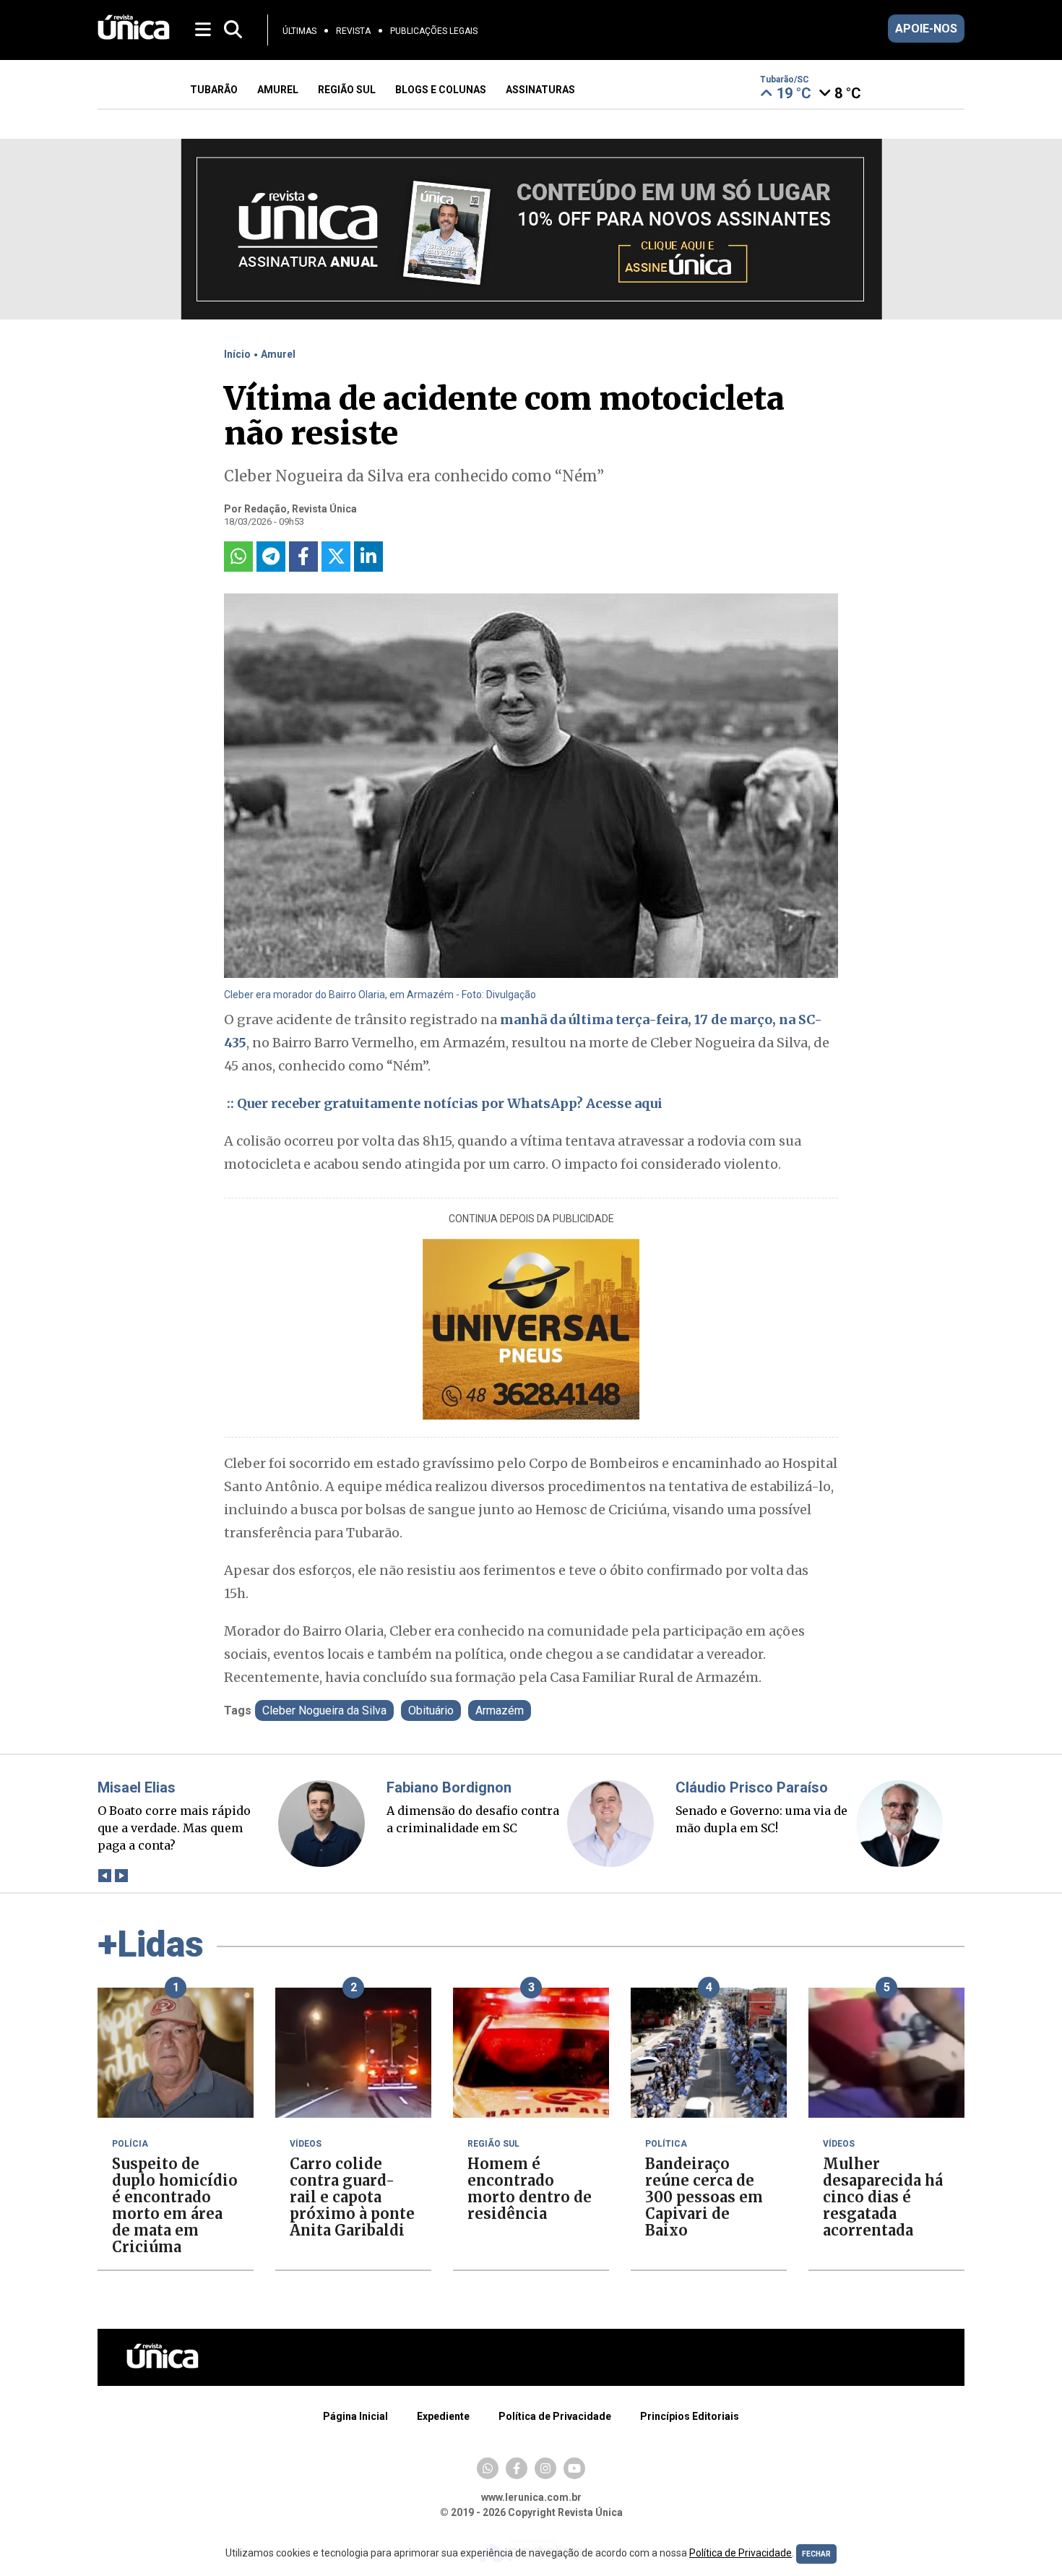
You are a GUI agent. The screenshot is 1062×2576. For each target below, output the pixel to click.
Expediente (443, 2416)
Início (237, 354)
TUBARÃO (214, 90)
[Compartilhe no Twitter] (336, 557)
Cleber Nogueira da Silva (324, 1710)
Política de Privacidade (555, 2416)
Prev (104, 1876)
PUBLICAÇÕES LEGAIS (434, 31)
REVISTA (353, 31)
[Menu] (204, 29)
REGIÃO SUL (347, 90)
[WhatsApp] (488, 2468)
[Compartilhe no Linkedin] (368, 557)
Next (121, 1876)
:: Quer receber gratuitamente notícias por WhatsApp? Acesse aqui (443, 1103)
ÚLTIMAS (299, 31)
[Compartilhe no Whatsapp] (238, 557)
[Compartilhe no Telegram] (271, 557)
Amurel (278, 354)
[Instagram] (545, 2468)
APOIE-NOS (926, 29)
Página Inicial (355, 2416)
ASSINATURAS (540, 90)
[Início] (134, 36)
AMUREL (278, 90)
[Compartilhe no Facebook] (303, 557)
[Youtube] (574, 2468)
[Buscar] (233, 30)
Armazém (500, 1710)
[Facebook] (517, 2468)
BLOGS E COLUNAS (441, 90)
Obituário (431, 1710)
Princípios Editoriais (690, 2416)
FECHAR (816, 2554)
